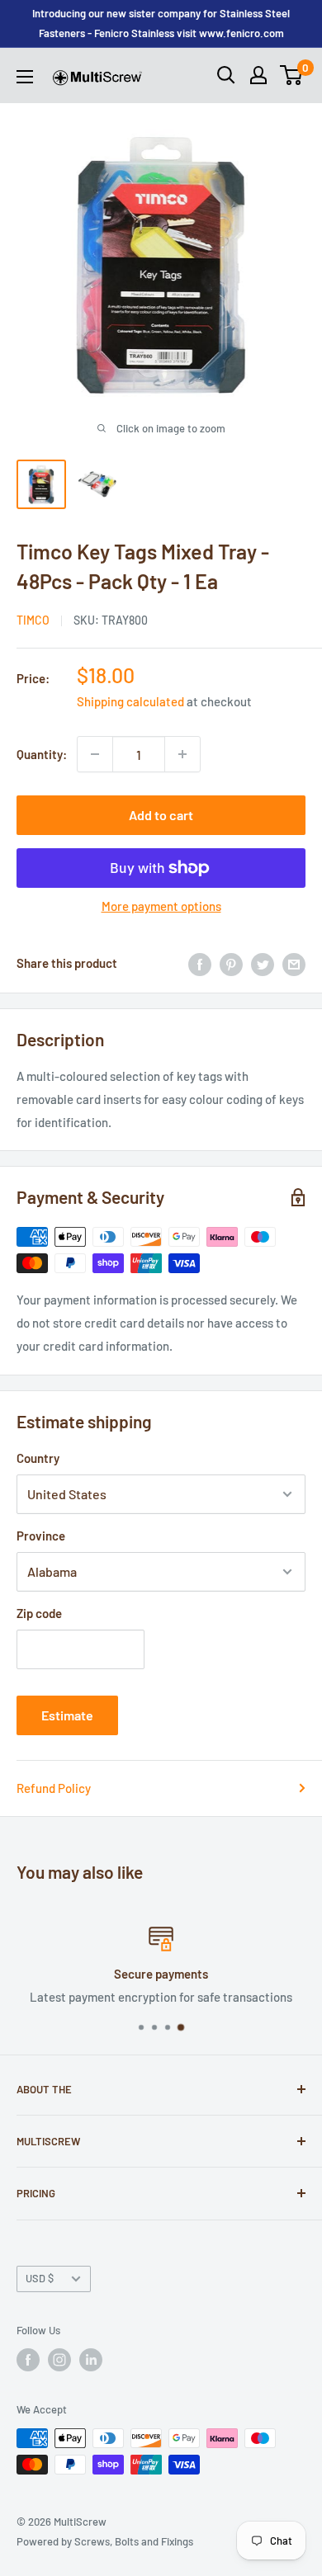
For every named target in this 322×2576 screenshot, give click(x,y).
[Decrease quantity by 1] (95, 754)
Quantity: (42, 754)
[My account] (258, 75)
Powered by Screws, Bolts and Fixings (105, 2541)
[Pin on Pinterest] (231, 963)
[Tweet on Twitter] (263, 963)
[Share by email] (294, 963)
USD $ (40, 2278)
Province (41, 1536)
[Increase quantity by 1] (182, 754)
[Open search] (226, 75)
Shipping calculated (130, 701)
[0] (292, 75)
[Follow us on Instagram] (59, 2360)
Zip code (39, 1613)
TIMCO (33, 620)
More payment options (161, 906)
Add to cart (161, 815)
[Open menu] (25, 77)
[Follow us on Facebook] (28, 2360)
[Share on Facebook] (200, 963)
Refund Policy (54, 1788)
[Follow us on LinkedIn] (91, 2360)
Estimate (67, 1715)
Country (38, 1458)
